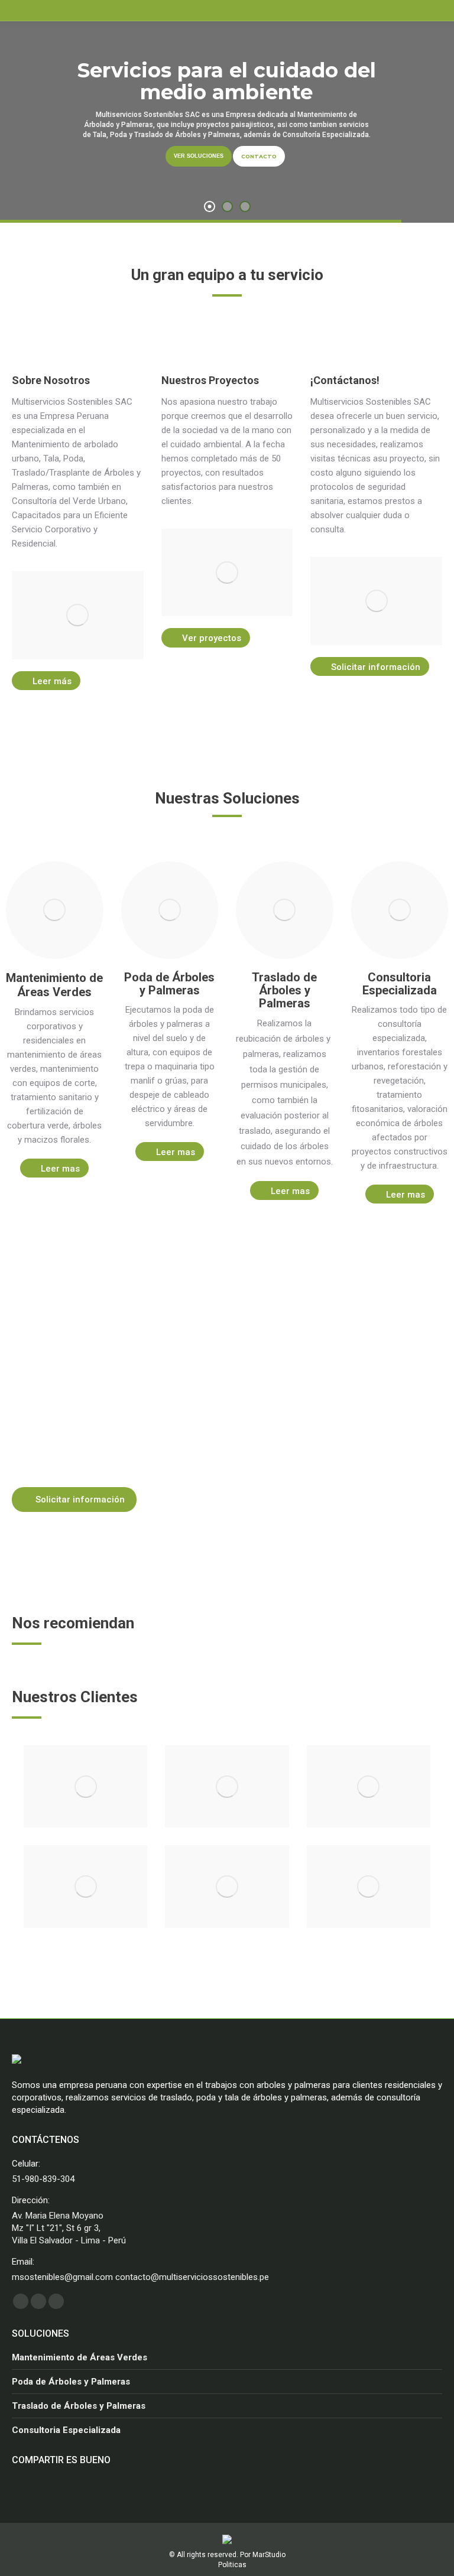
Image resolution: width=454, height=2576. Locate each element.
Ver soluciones (199, 156)
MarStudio (269, 2555)
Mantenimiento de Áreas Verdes (80, 2357)
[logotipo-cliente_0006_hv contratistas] (227, 1887)
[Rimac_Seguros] (369, 1787)
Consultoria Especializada (66, 2430)
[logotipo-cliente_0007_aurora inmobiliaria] (85, 1887)
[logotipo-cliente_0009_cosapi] (227, 1787)
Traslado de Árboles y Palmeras (79, 2406)
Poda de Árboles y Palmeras (71, 2382)
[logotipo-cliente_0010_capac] (85, 1787)
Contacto (259, 156)
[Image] (78, 615)
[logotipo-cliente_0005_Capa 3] (369, 1887)
